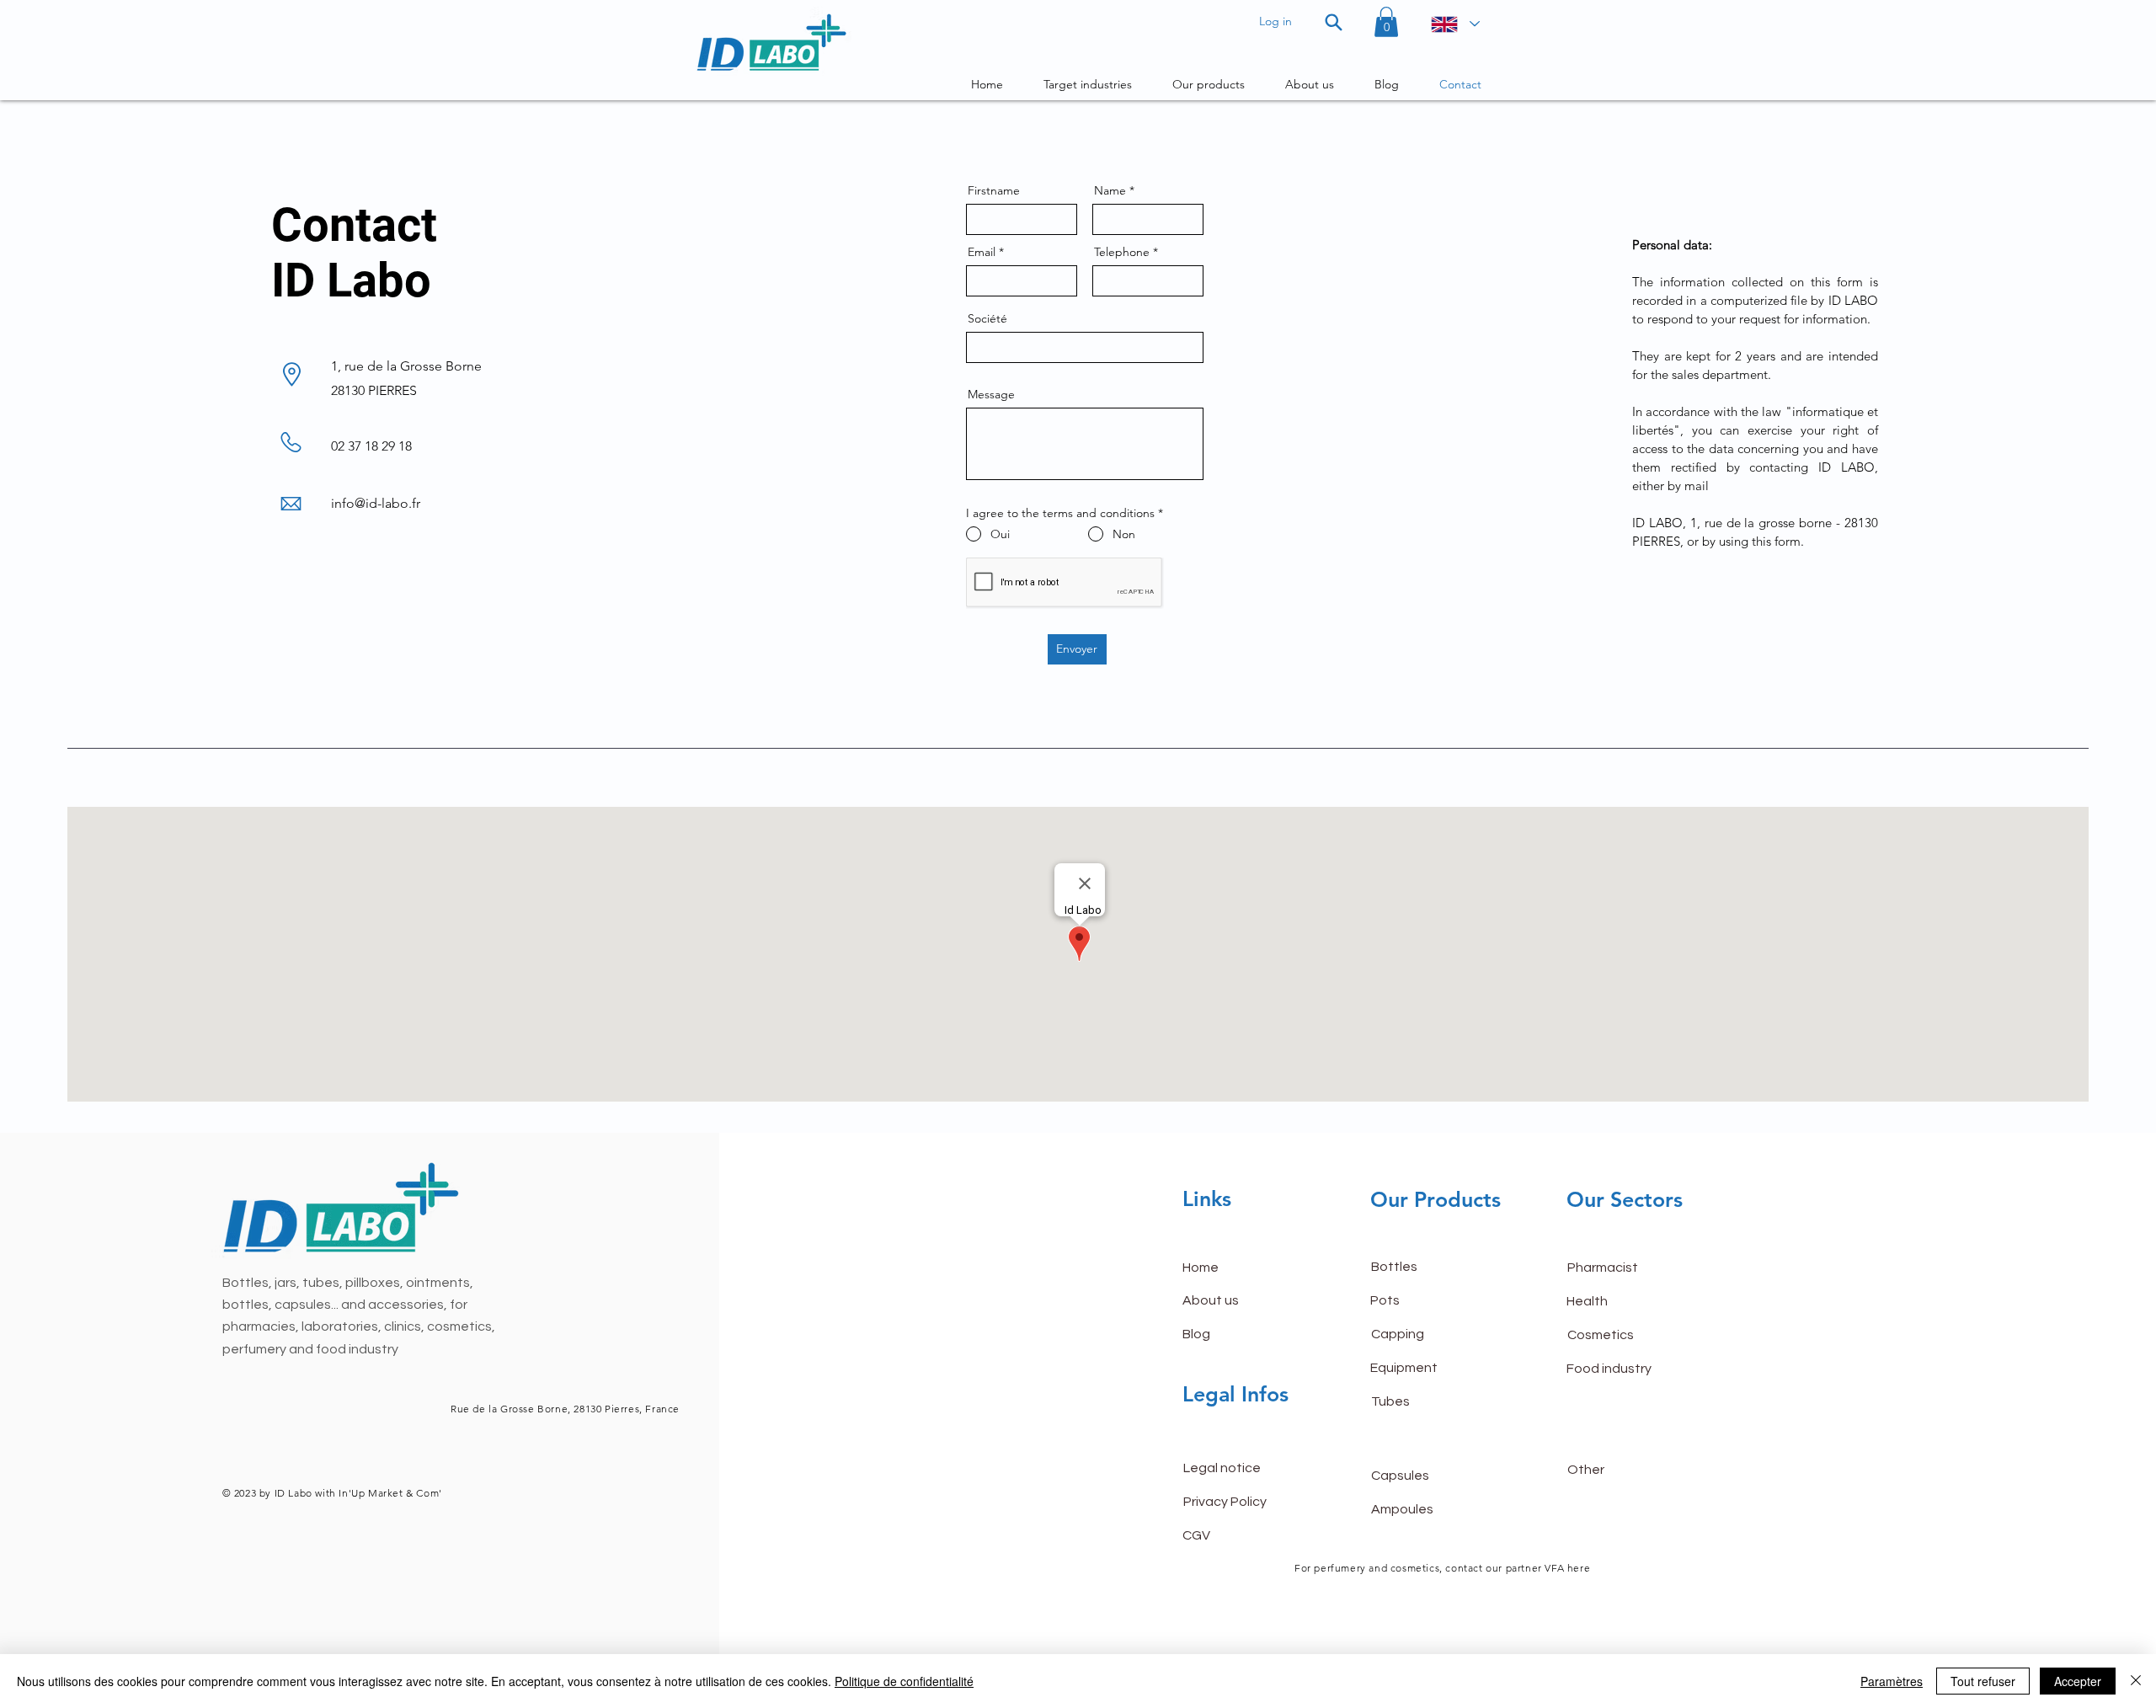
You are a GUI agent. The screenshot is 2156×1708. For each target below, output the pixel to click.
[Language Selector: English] (1454, 24)
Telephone (1122, 252)
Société (987, 318)
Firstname (994, 190)
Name (1110, 190)
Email (982, 252)
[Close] (2136, 1681)
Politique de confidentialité (904, 1681)
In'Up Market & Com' (390, 1493)
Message (991, 394)
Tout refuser (1983, 1681)
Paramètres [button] (1892, 1681)
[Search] (1334, 22)
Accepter (2078, 1681)
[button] (1386, 22)
